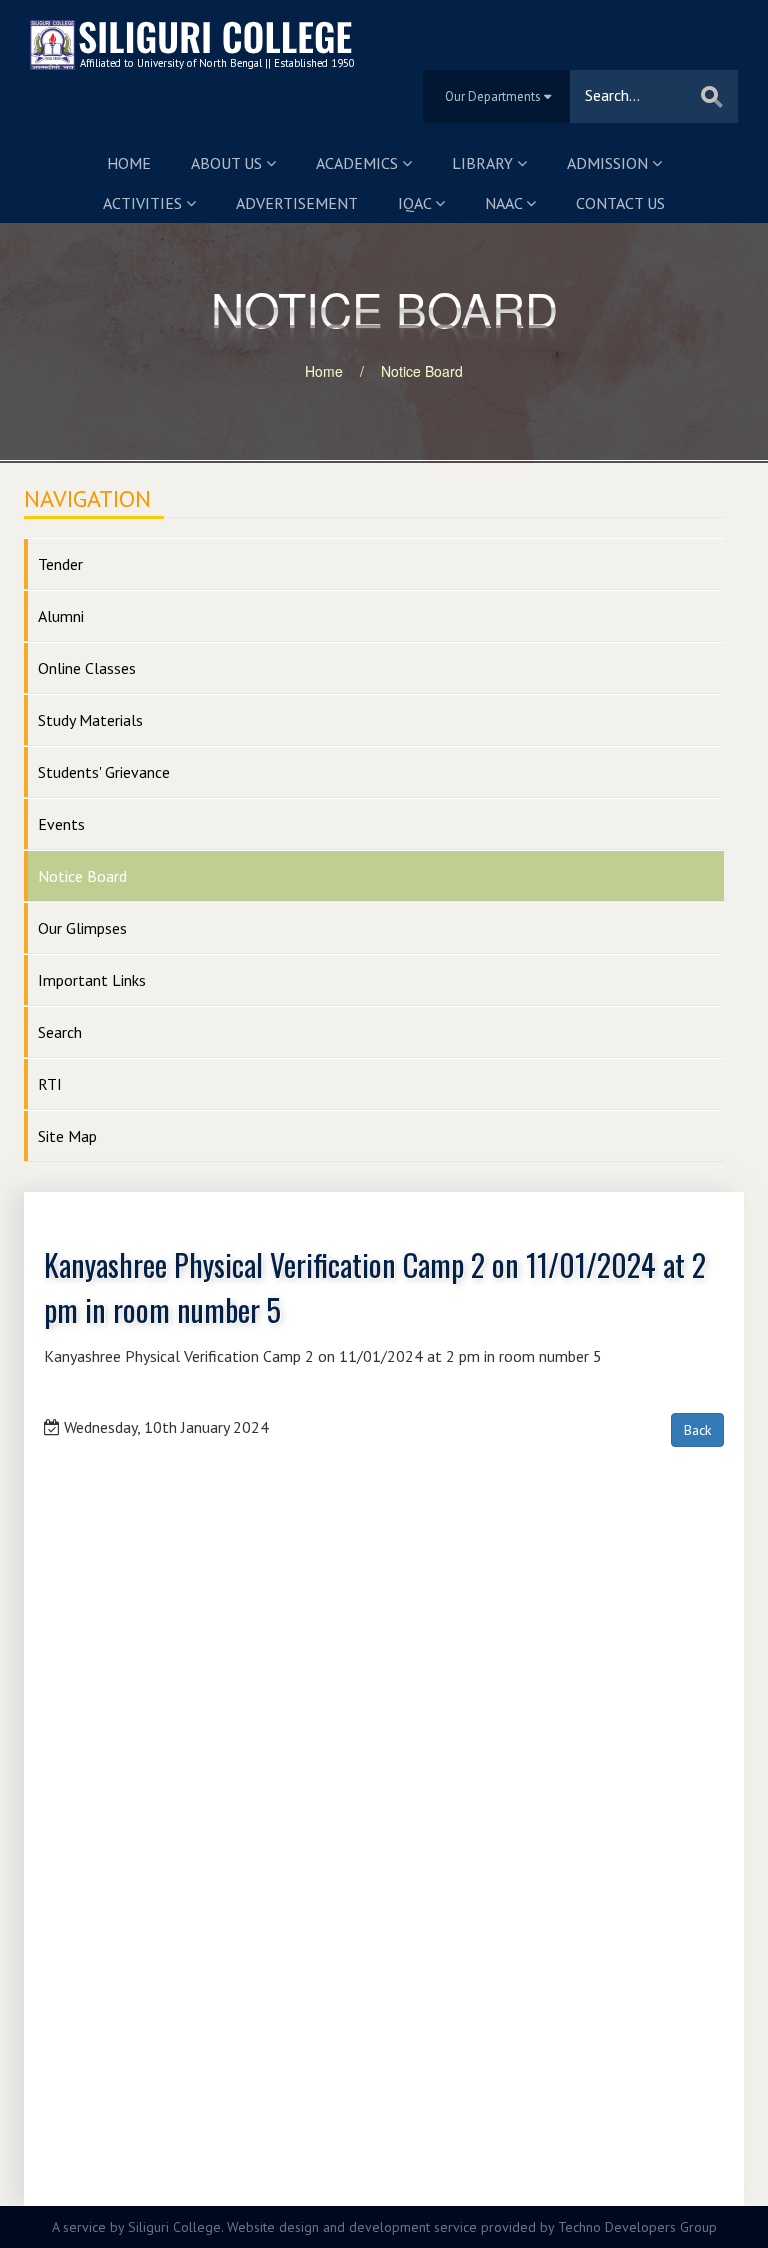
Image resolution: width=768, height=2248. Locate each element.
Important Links (92, 980)
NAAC (505, 203)
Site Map (67, 1136)
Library (484, 163)
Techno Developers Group (637, 2227)
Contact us (620, 203)
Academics (359, 163)
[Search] (712, 96)
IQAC (416, 203)
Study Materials (90, 720)
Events (61, 824)
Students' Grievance (104, 772)
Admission (609, 163)
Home (129, 163)
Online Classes (87, 668)
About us (228, 163)
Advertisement (297, 203)
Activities (144, 203)
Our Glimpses (82, 928)
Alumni (61, 616)
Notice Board (422, 371)
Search (60, 1032)
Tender (60, 564)
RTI (50, 1084)
